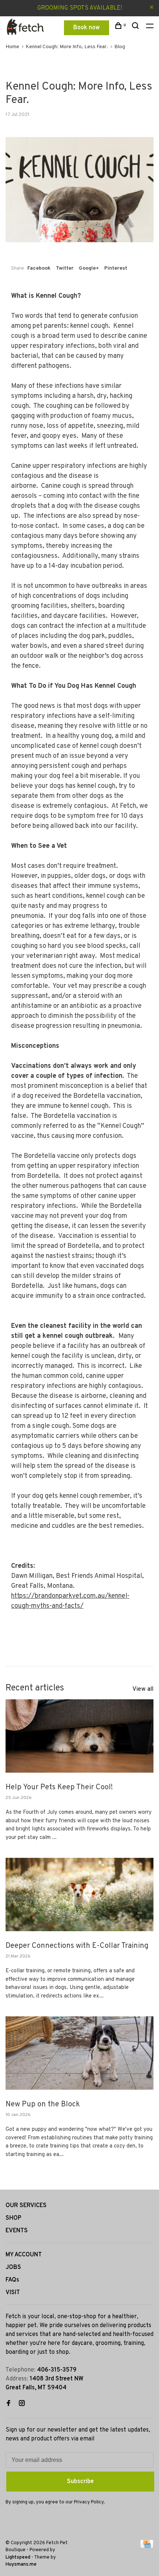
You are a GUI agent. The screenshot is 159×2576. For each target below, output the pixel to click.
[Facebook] (9, 2404)
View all (143, 1689)
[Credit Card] (147, 2547)
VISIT (13, 2293)
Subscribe (80, 2482)
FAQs (12, 2280)
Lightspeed (18, 2557)
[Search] (136, 27)
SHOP (13, 2218)
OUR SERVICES (26, 2206)
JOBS (13, 2267)
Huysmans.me (21, 2565)
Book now (87, 28)
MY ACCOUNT (24, 2255)
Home (12, 47)
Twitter (65, 268)
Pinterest (116, 268)
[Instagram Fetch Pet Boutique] (22, 2404)
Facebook (39, 268)
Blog (120, 47)
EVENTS (17, 2231)
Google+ (89, 268)
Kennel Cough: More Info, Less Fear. (67, 47)
